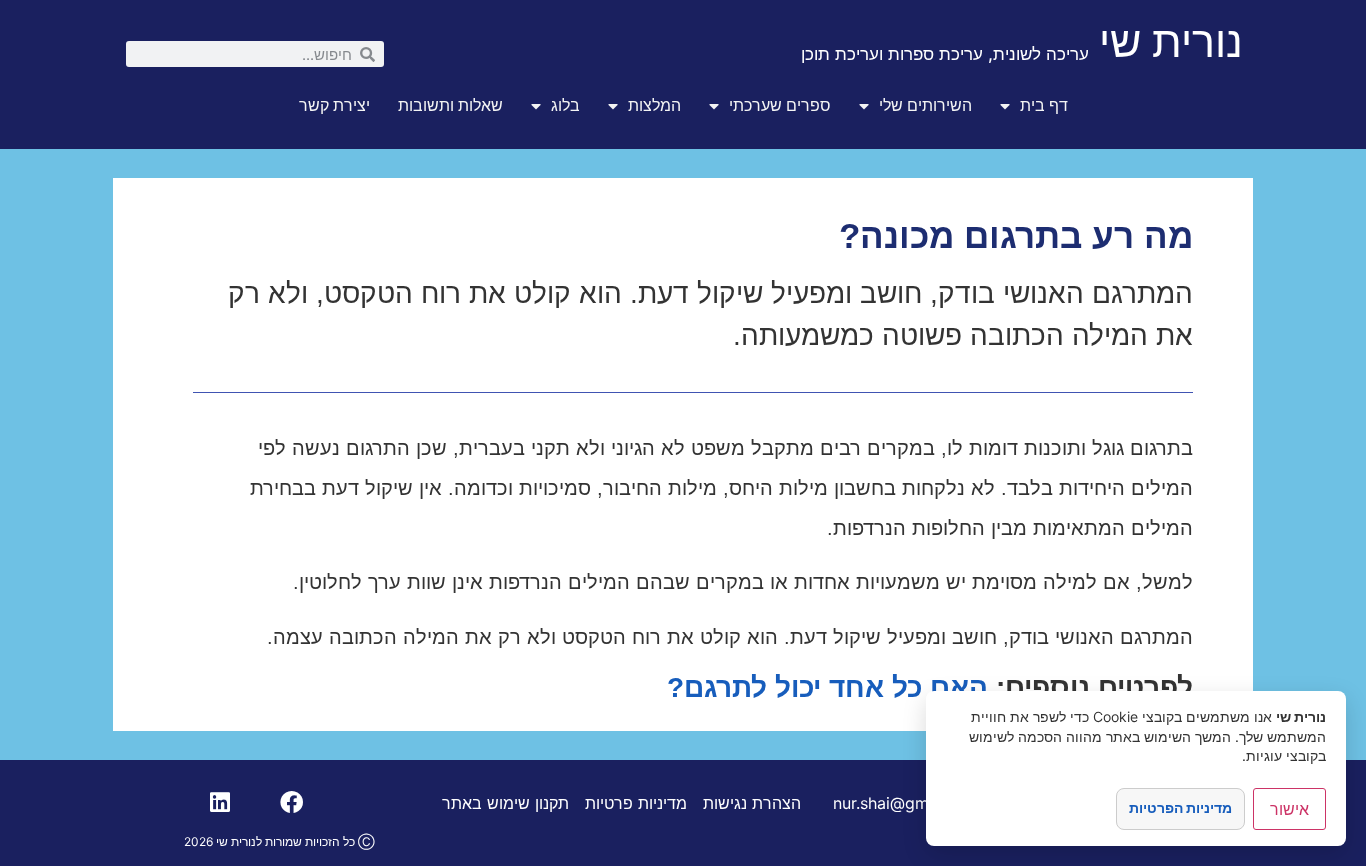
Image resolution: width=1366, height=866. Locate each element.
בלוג (565, 105)
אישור (1289, 809)
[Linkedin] (220, 803)
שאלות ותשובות (450, 105)
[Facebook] (291, 803)
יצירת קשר (334, 105)
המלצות (654, 105)
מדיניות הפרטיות (1180, 807)
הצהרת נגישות (752, 803)
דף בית (1044, 105)
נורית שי (1171, 41)
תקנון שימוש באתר (505, 803)
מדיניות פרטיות (636, 803)
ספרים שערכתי (780, 105)
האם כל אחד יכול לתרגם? (827, 687)
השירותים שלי (925, 105)
